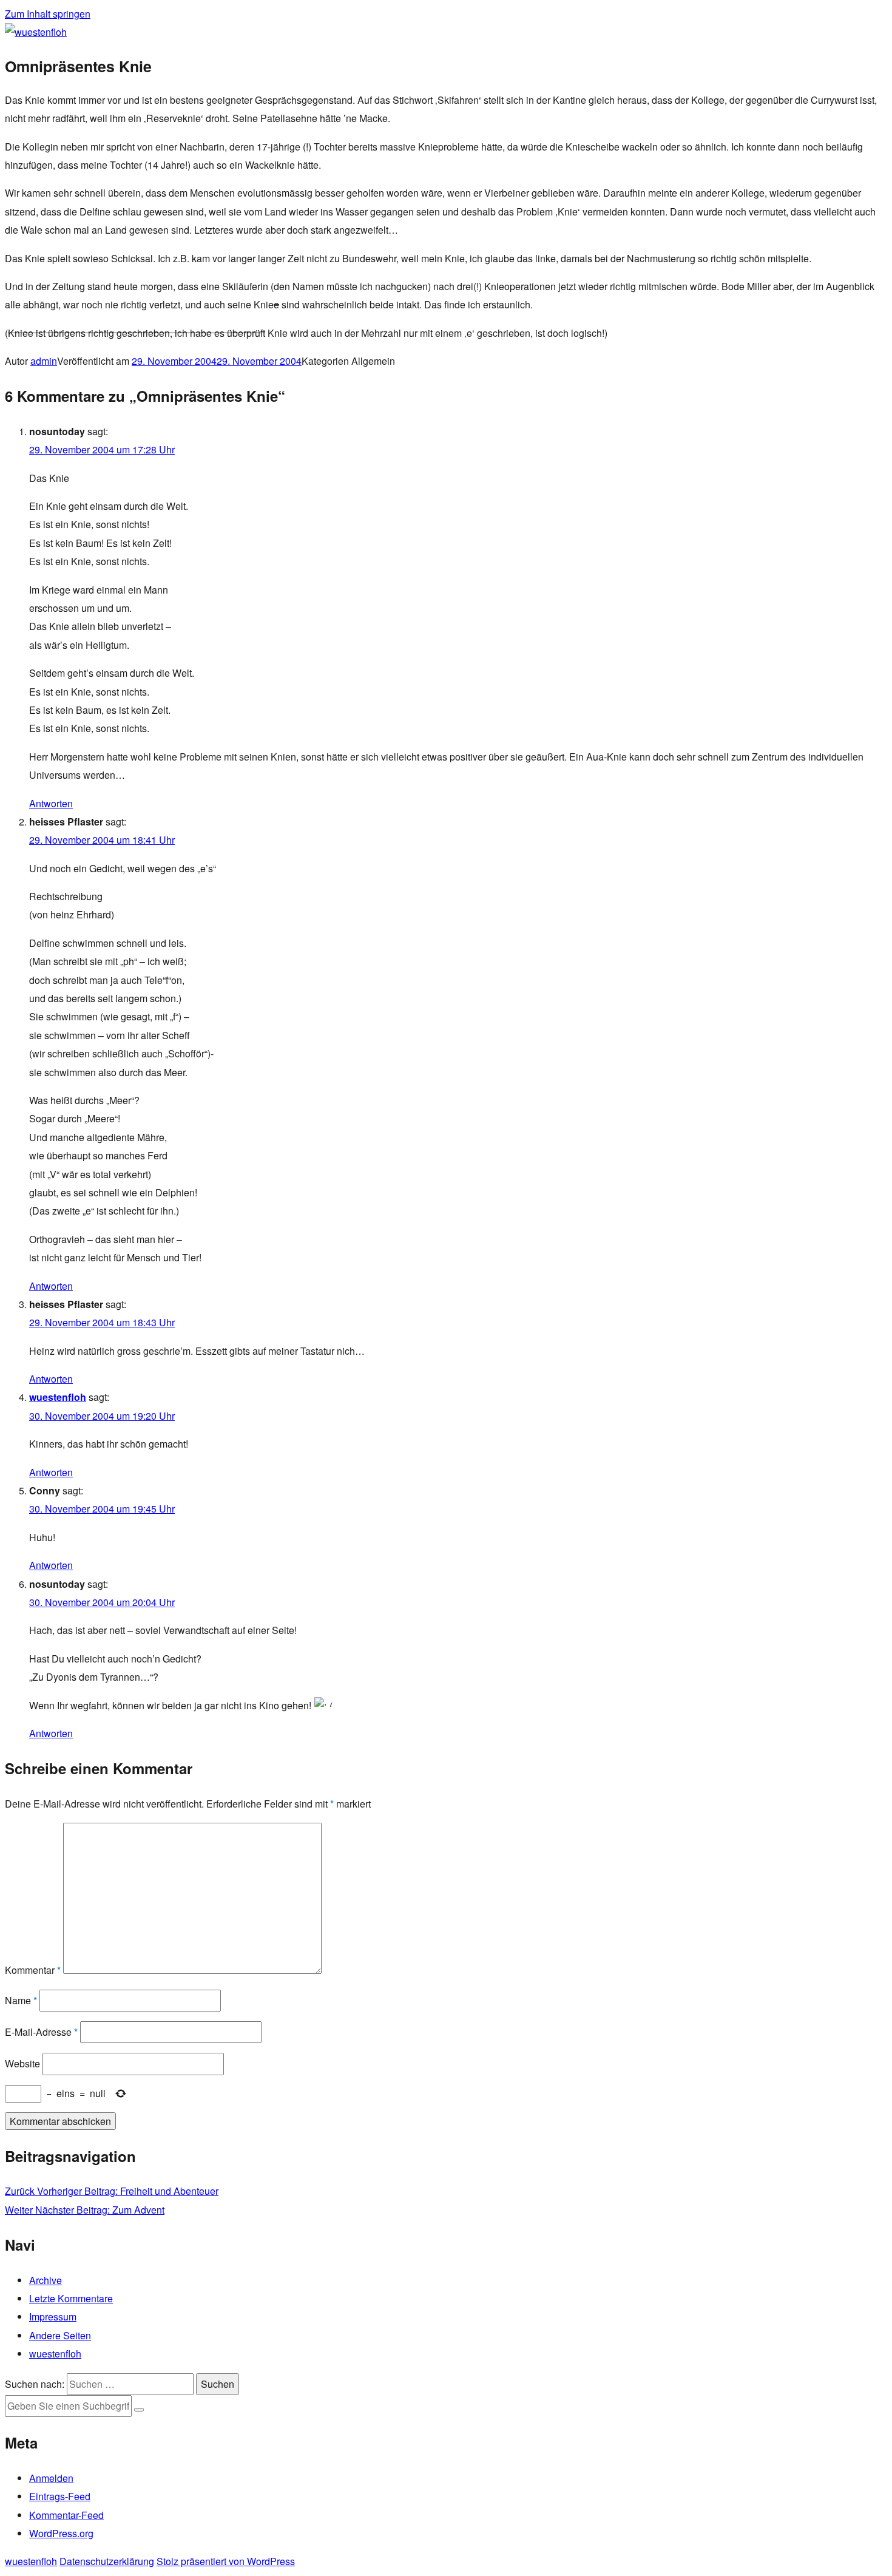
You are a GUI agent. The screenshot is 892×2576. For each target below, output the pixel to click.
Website (22, 2063)
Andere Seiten (60, 2335)
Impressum (53, 2317)
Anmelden (51, 2478)
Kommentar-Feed (66, 2515)
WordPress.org (61, 2533)
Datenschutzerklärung (107, 2561)
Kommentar (33, 1970)
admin (44, 361)
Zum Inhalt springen (48, 14)
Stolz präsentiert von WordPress (226, 2561)
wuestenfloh (58, 1397)
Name (21, 2000)
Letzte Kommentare (71, 2298)
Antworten (51, 803)
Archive (46, 2280)
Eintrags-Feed (60, 2496)
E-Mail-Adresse (41, 2032)
